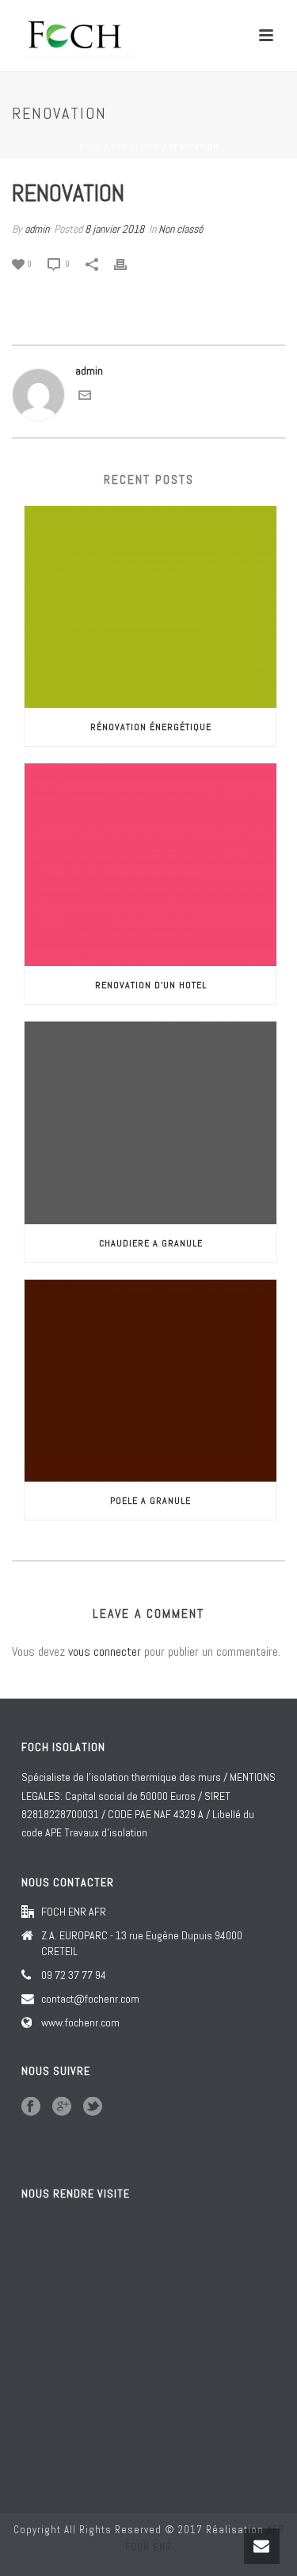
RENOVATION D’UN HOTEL (151, 985)
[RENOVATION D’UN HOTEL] (150, 865)
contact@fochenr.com (90, 1999)
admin (37, 229)
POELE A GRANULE (150, 1501)
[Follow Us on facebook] (31, 2107)
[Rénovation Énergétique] (150, 607)
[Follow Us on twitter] (93, 2107)
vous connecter (105, 1651)
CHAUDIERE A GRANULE (151, 1243)
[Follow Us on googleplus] (62, 2107)
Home (91, 147)
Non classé (135, 147)
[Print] (128, 263)
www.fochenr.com (80, 2022)
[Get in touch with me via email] (85, 398)
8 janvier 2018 (114, 229)
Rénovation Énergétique (151, 727)
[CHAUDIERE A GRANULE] (150, 1123)
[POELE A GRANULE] (150, 1381)
